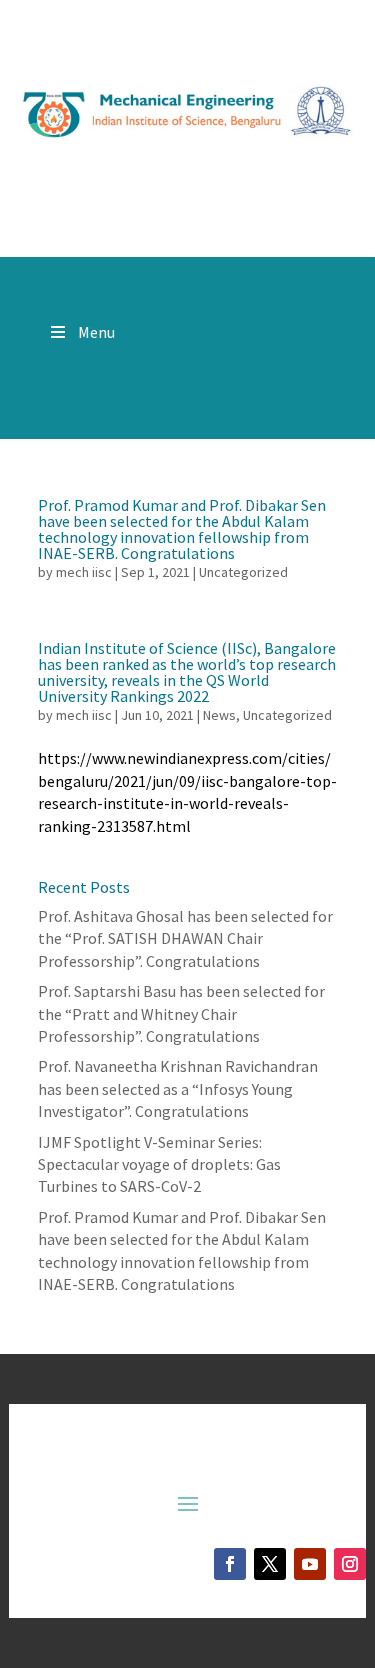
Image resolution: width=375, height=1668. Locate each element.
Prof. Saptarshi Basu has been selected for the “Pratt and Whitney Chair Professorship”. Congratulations (181, 1013)
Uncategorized (243, 572)
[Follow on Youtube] (310, 1564)
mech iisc (84, 572)
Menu (96, 332)
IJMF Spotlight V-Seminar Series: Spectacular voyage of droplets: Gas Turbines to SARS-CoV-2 (159, 1164)
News (219, 715)
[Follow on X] (270, 1564)
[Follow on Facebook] (230, 1564)
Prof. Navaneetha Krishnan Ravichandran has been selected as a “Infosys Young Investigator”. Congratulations (178, 1088)
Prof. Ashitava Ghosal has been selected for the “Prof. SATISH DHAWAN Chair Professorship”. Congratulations (185, 938)
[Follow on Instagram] (350, 1564)
